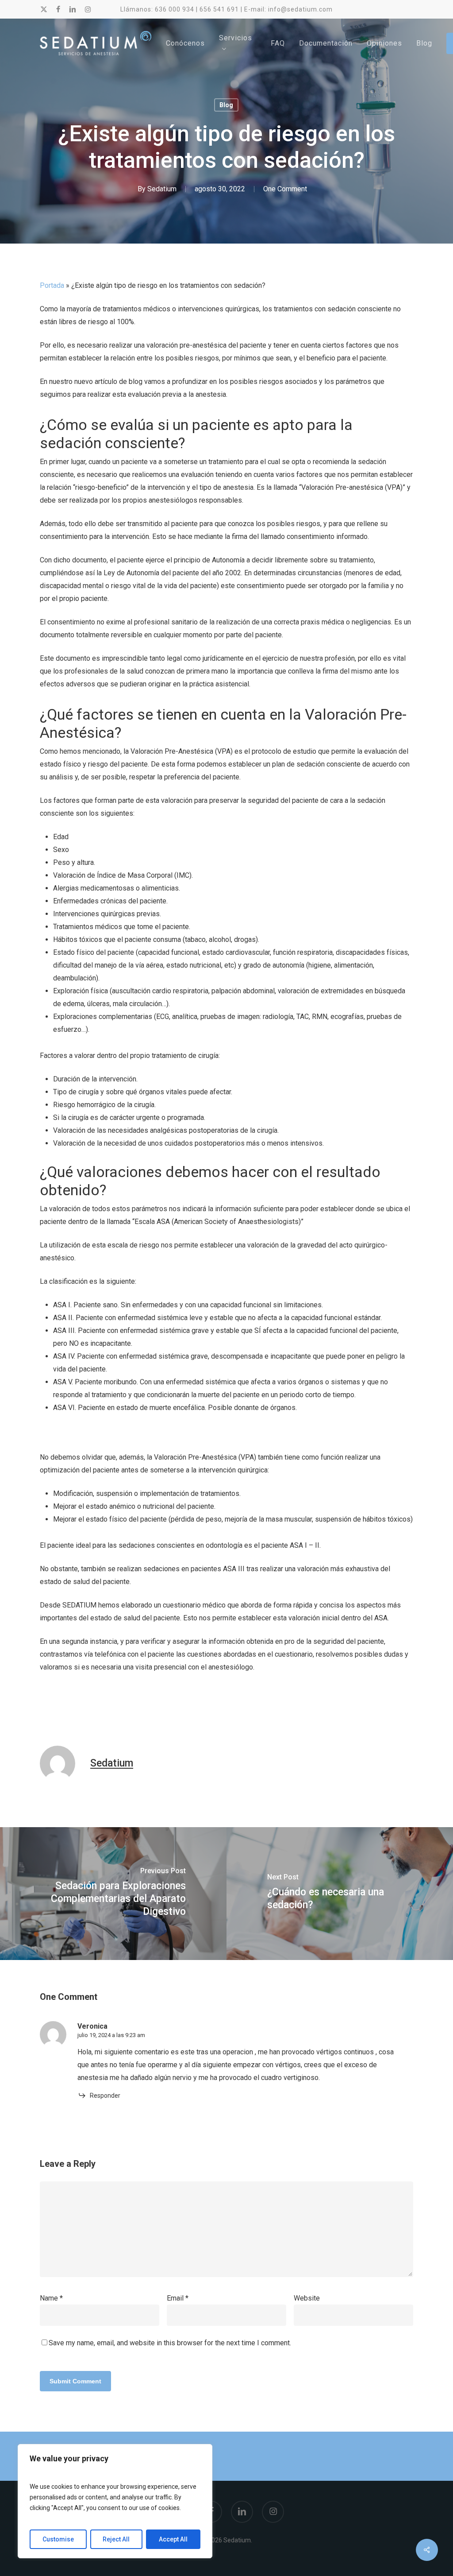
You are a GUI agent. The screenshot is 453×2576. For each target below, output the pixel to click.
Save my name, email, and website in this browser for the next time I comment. (170, 2343)
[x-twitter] (44, 9)
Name (51, 2298)
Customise (58, 2539)
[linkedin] (73, 9)
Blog (226, 105)
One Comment (285, 189)
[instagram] (88, 9)
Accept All (173, 2539)
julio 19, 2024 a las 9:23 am (111, 2035)
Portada (52, 285)
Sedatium (162, 189)
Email (178, 2298)
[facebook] (58, 9)
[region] (115, 2501)
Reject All (116, 2539)
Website (307, 2298)
